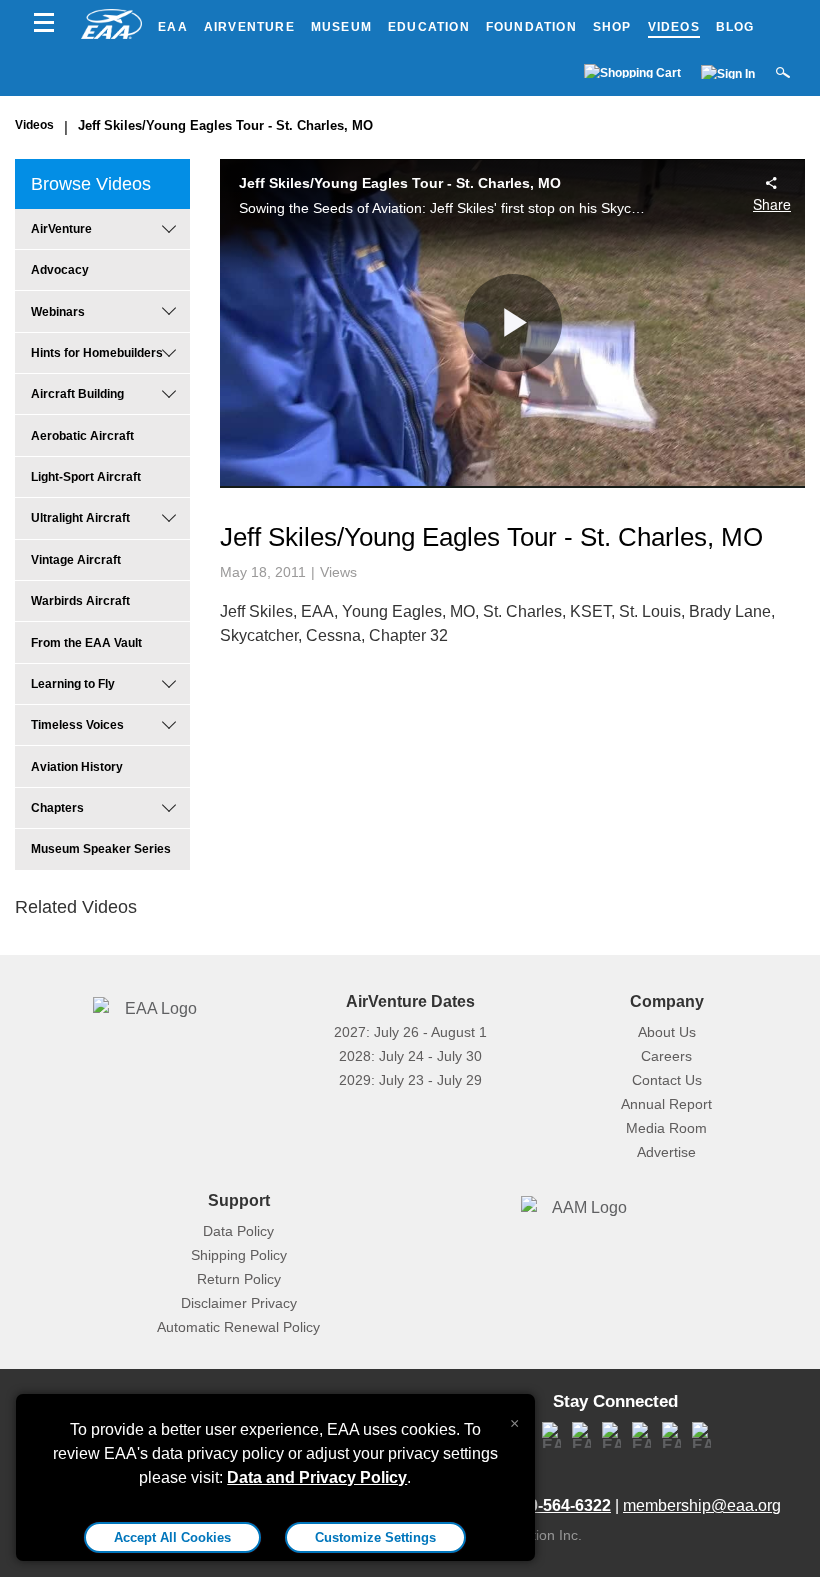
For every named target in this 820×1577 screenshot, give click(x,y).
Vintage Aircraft (76, 560)
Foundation (531, 27)
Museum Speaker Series (101, 849)
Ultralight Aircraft (80, 518)
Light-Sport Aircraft (86, 477)
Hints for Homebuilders (97, 353)
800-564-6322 (561, 1505)
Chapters (57, 808)
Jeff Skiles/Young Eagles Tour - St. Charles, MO (225, 125)
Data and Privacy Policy (317, 1477)
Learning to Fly (73, 684)
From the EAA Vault (86, 643)
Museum (341, 27)
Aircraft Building (77, 394)
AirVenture (249, 27)
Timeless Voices (77, 725)
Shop (612, 27)
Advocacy (60, 270)
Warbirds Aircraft (80, 601)
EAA (173, 27)
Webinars (58, 312)
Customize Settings (375, 1537)
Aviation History (77, 767)
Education (429, 27)
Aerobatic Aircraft (82, 436)
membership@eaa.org (702, 1505)
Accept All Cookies (172, 1537)
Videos (674, 27)
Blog (735, 27)
